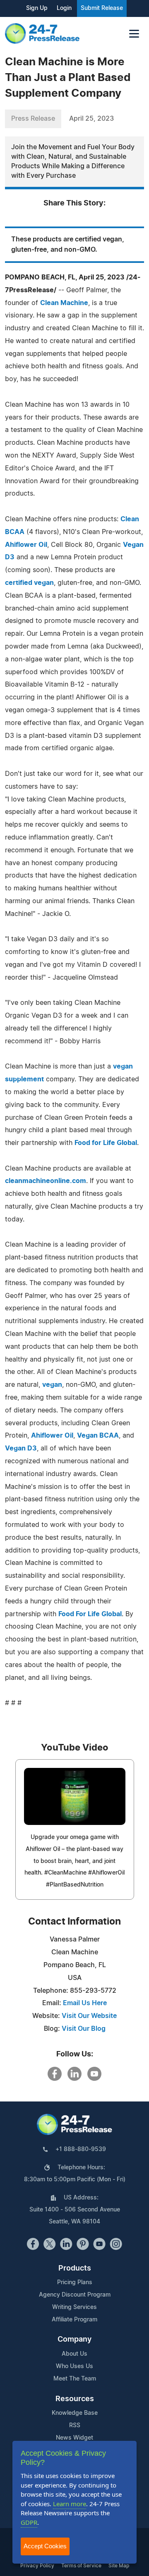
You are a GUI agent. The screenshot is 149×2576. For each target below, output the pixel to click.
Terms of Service (81, 2566)
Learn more (70, 2504)
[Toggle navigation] (134, 34)
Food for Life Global (106, 1143)
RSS (75, 2426)
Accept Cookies (45, 2546)
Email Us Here (85, 2003)
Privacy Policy (37, 2566)
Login (64, 8)
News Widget (74, 2438)
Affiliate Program (74, 2320)
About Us (74, 2354)
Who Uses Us (74, 2366)
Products (75, 2268)
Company (74, 2340)
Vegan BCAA (98, 1436)
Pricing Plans (75, 2283)
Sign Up (37, 8)
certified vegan (29, 583)
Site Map (119, 2566)
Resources (75, 2399)
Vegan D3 (21, 1448)
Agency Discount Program (75, 2295)
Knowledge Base (75, 2413)
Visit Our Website (89, 2016)
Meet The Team (75, 2379)
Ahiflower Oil (26, 545)
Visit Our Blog (84, 2029)
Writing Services (74, 2307)
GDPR (29, 2522)
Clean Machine (64, 303)
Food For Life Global (90, 1614)
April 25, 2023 (91, 119)
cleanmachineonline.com (46, 1181)
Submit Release (102, 8)
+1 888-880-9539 (81, 2149)
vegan (52, 1385)
